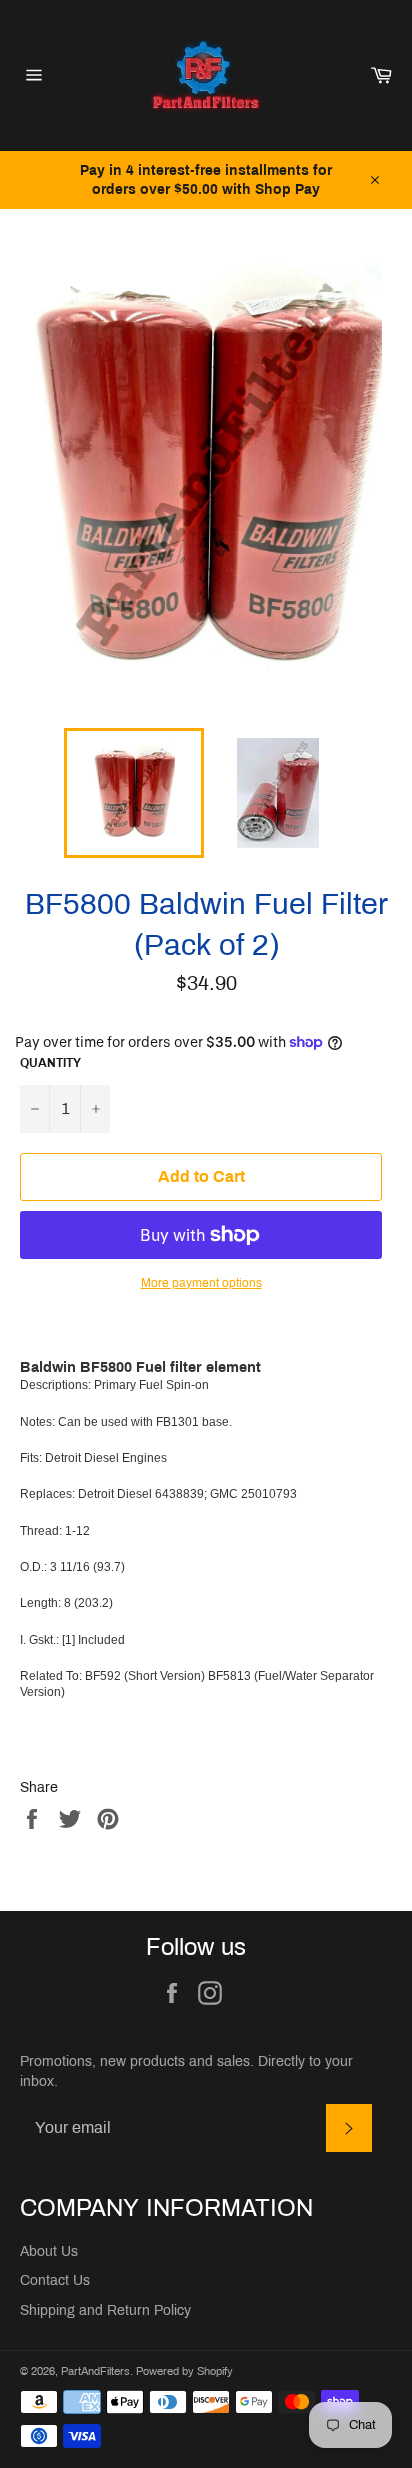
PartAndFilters (95, 2371)
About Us (49, 2251)
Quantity (50, 1063)
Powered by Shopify (184, 2371)
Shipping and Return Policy (105, 2310)
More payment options (201, 1283)
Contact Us (55, 2280)
